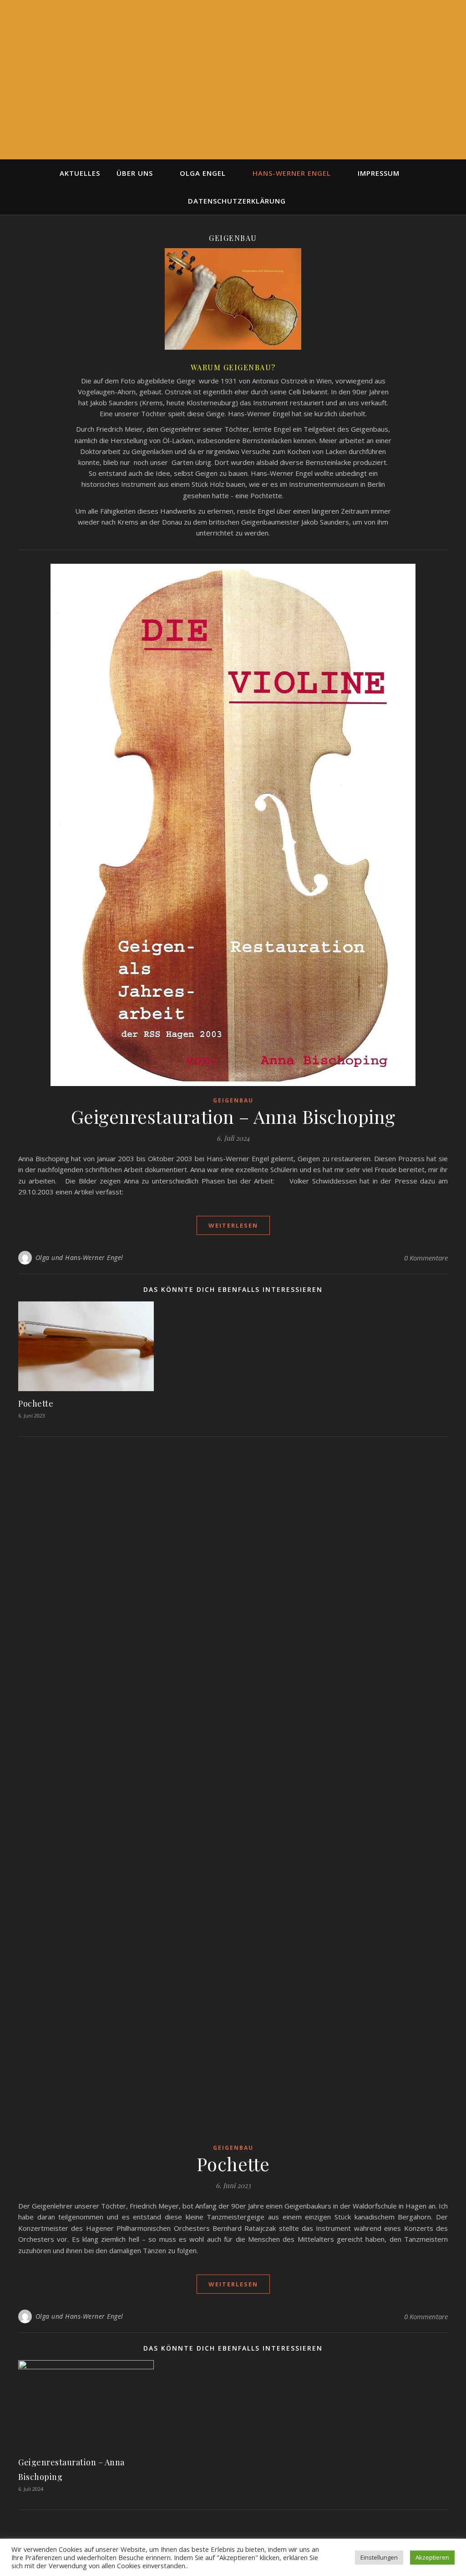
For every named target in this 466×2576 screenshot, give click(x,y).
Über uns (135, 173)
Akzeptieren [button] (432, 2557)
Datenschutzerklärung (237, 201)
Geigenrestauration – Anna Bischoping (233, 1116)
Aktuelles (80, 173)
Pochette (36, 1403)
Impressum (379, 173)
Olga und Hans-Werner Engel (79, 1257)
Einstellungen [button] (379, 2557)
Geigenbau (233, 1100)
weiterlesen (233, 1225)
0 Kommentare (426, 1258)
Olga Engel (203, 173)
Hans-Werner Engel (292, 173)
